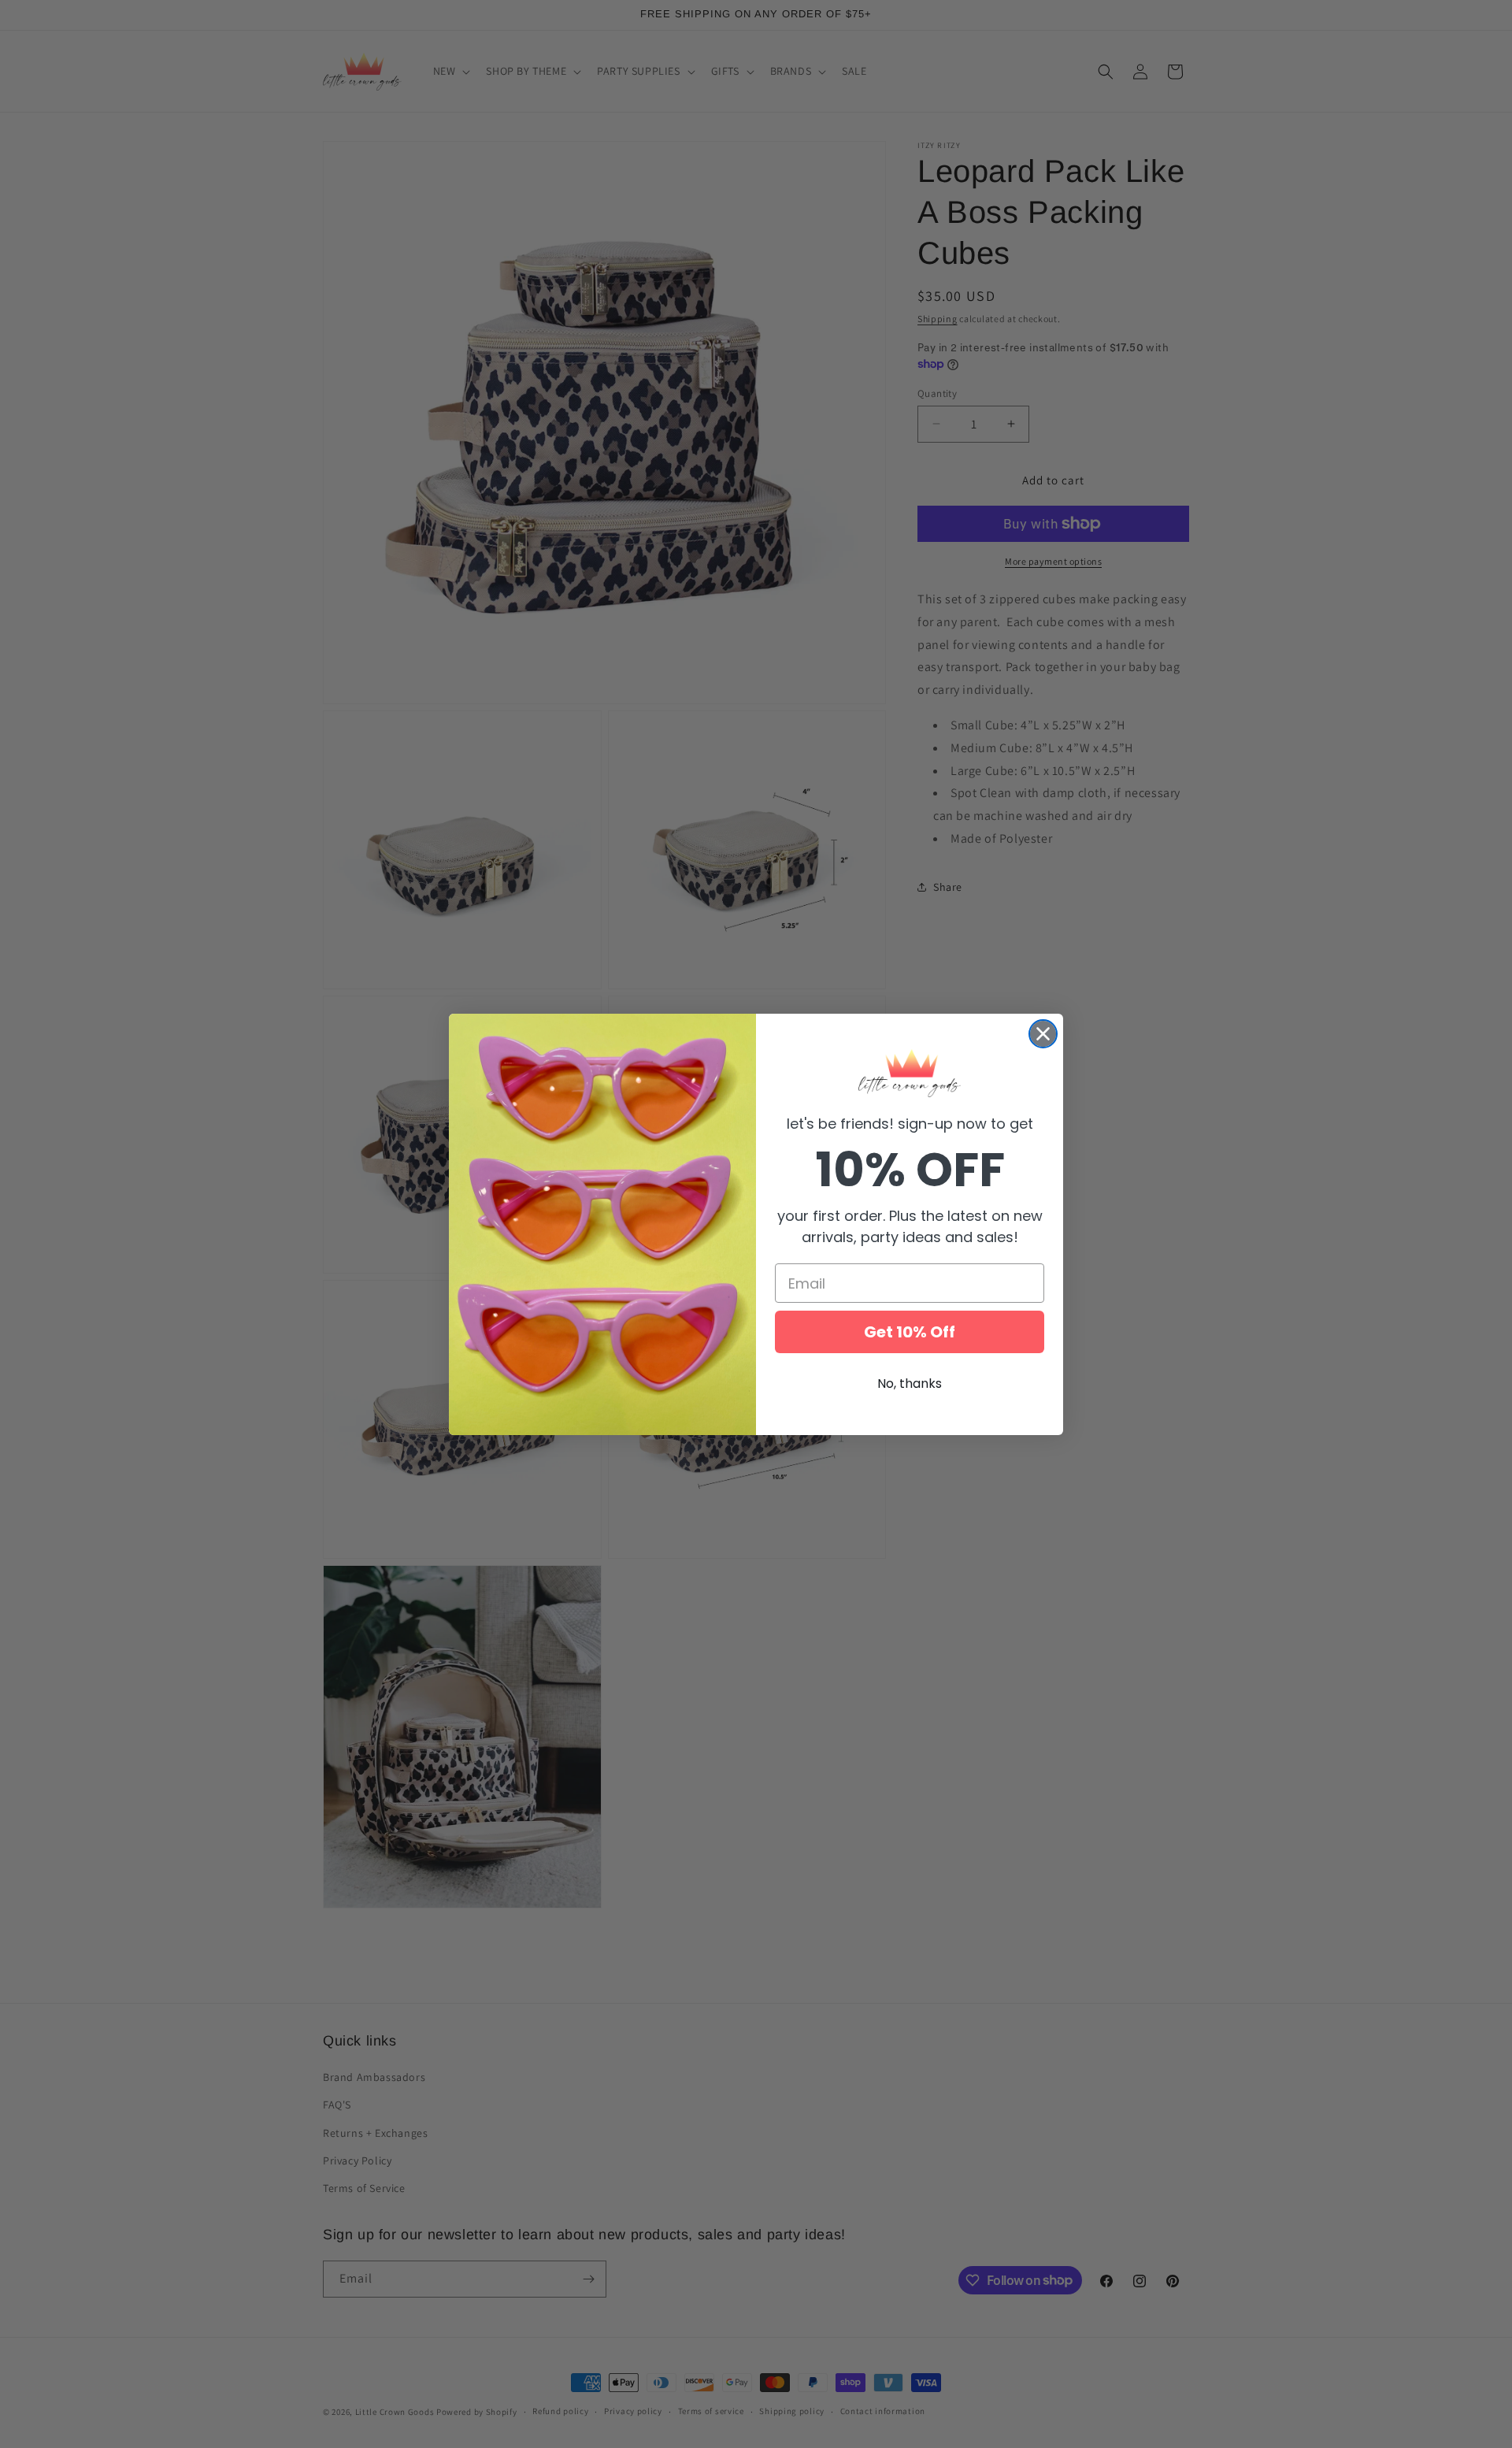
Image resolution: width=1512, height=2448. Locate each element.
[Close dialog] (1043, 1034)
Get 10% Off (910, 1332)
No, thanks (910, 1383)
